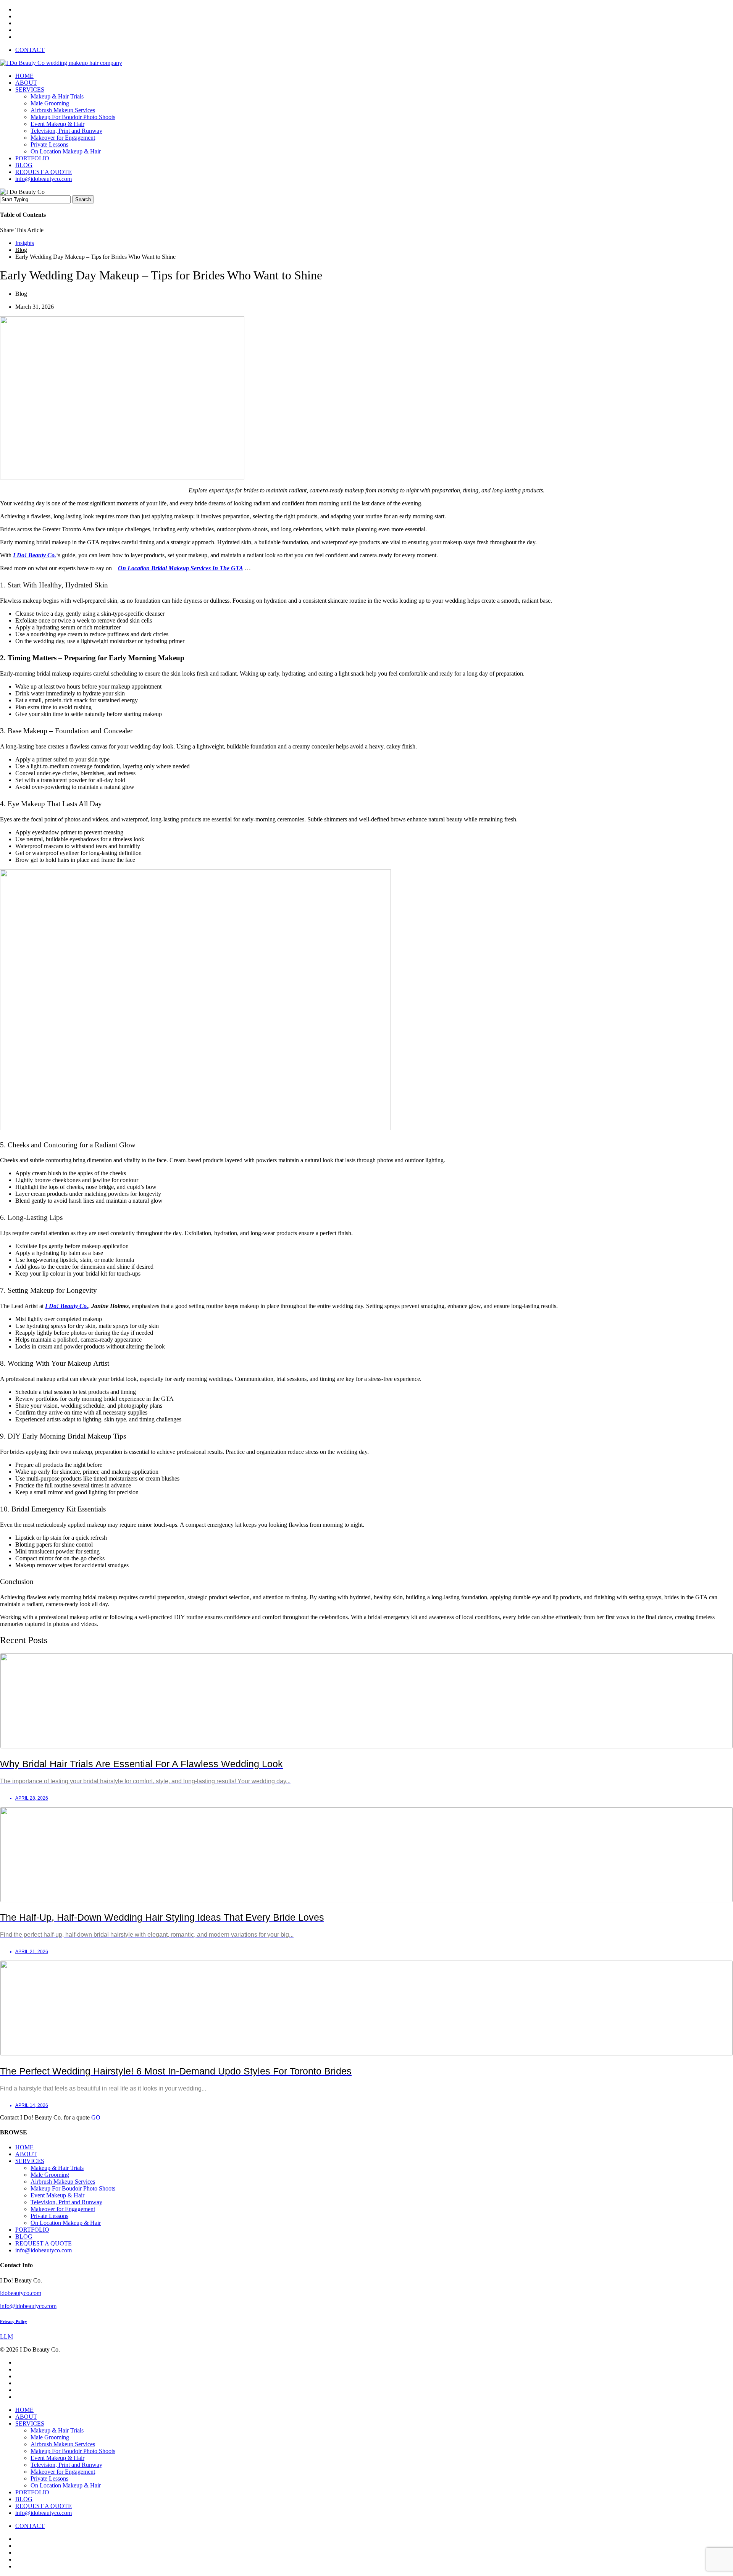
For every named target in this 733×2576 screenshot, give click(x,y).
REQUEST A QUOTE (44, 2243)
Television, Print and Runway (66, 2202)
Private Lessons (49, 2216)
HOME (24, 2147)
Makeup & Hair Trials (57, 2168)
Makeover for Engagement (63, 2209)
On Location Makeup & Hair (66, 2223)
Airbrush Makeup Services (63, 2182)
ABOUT (26, 2154)
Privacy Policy (14, 2321)
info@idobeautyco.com (44, 2250)
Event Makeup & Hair (57, 2195)
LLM (6, 2336)
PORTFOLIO (32, 2230)
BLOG (24, 2236)
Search (83, 199)
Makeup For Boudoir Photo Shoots (73, 2188)
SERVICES (30, 2161)
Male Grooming (50, 2175)
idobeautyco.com (21, 2293)
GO (96, 2117)
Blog (21, 250)
